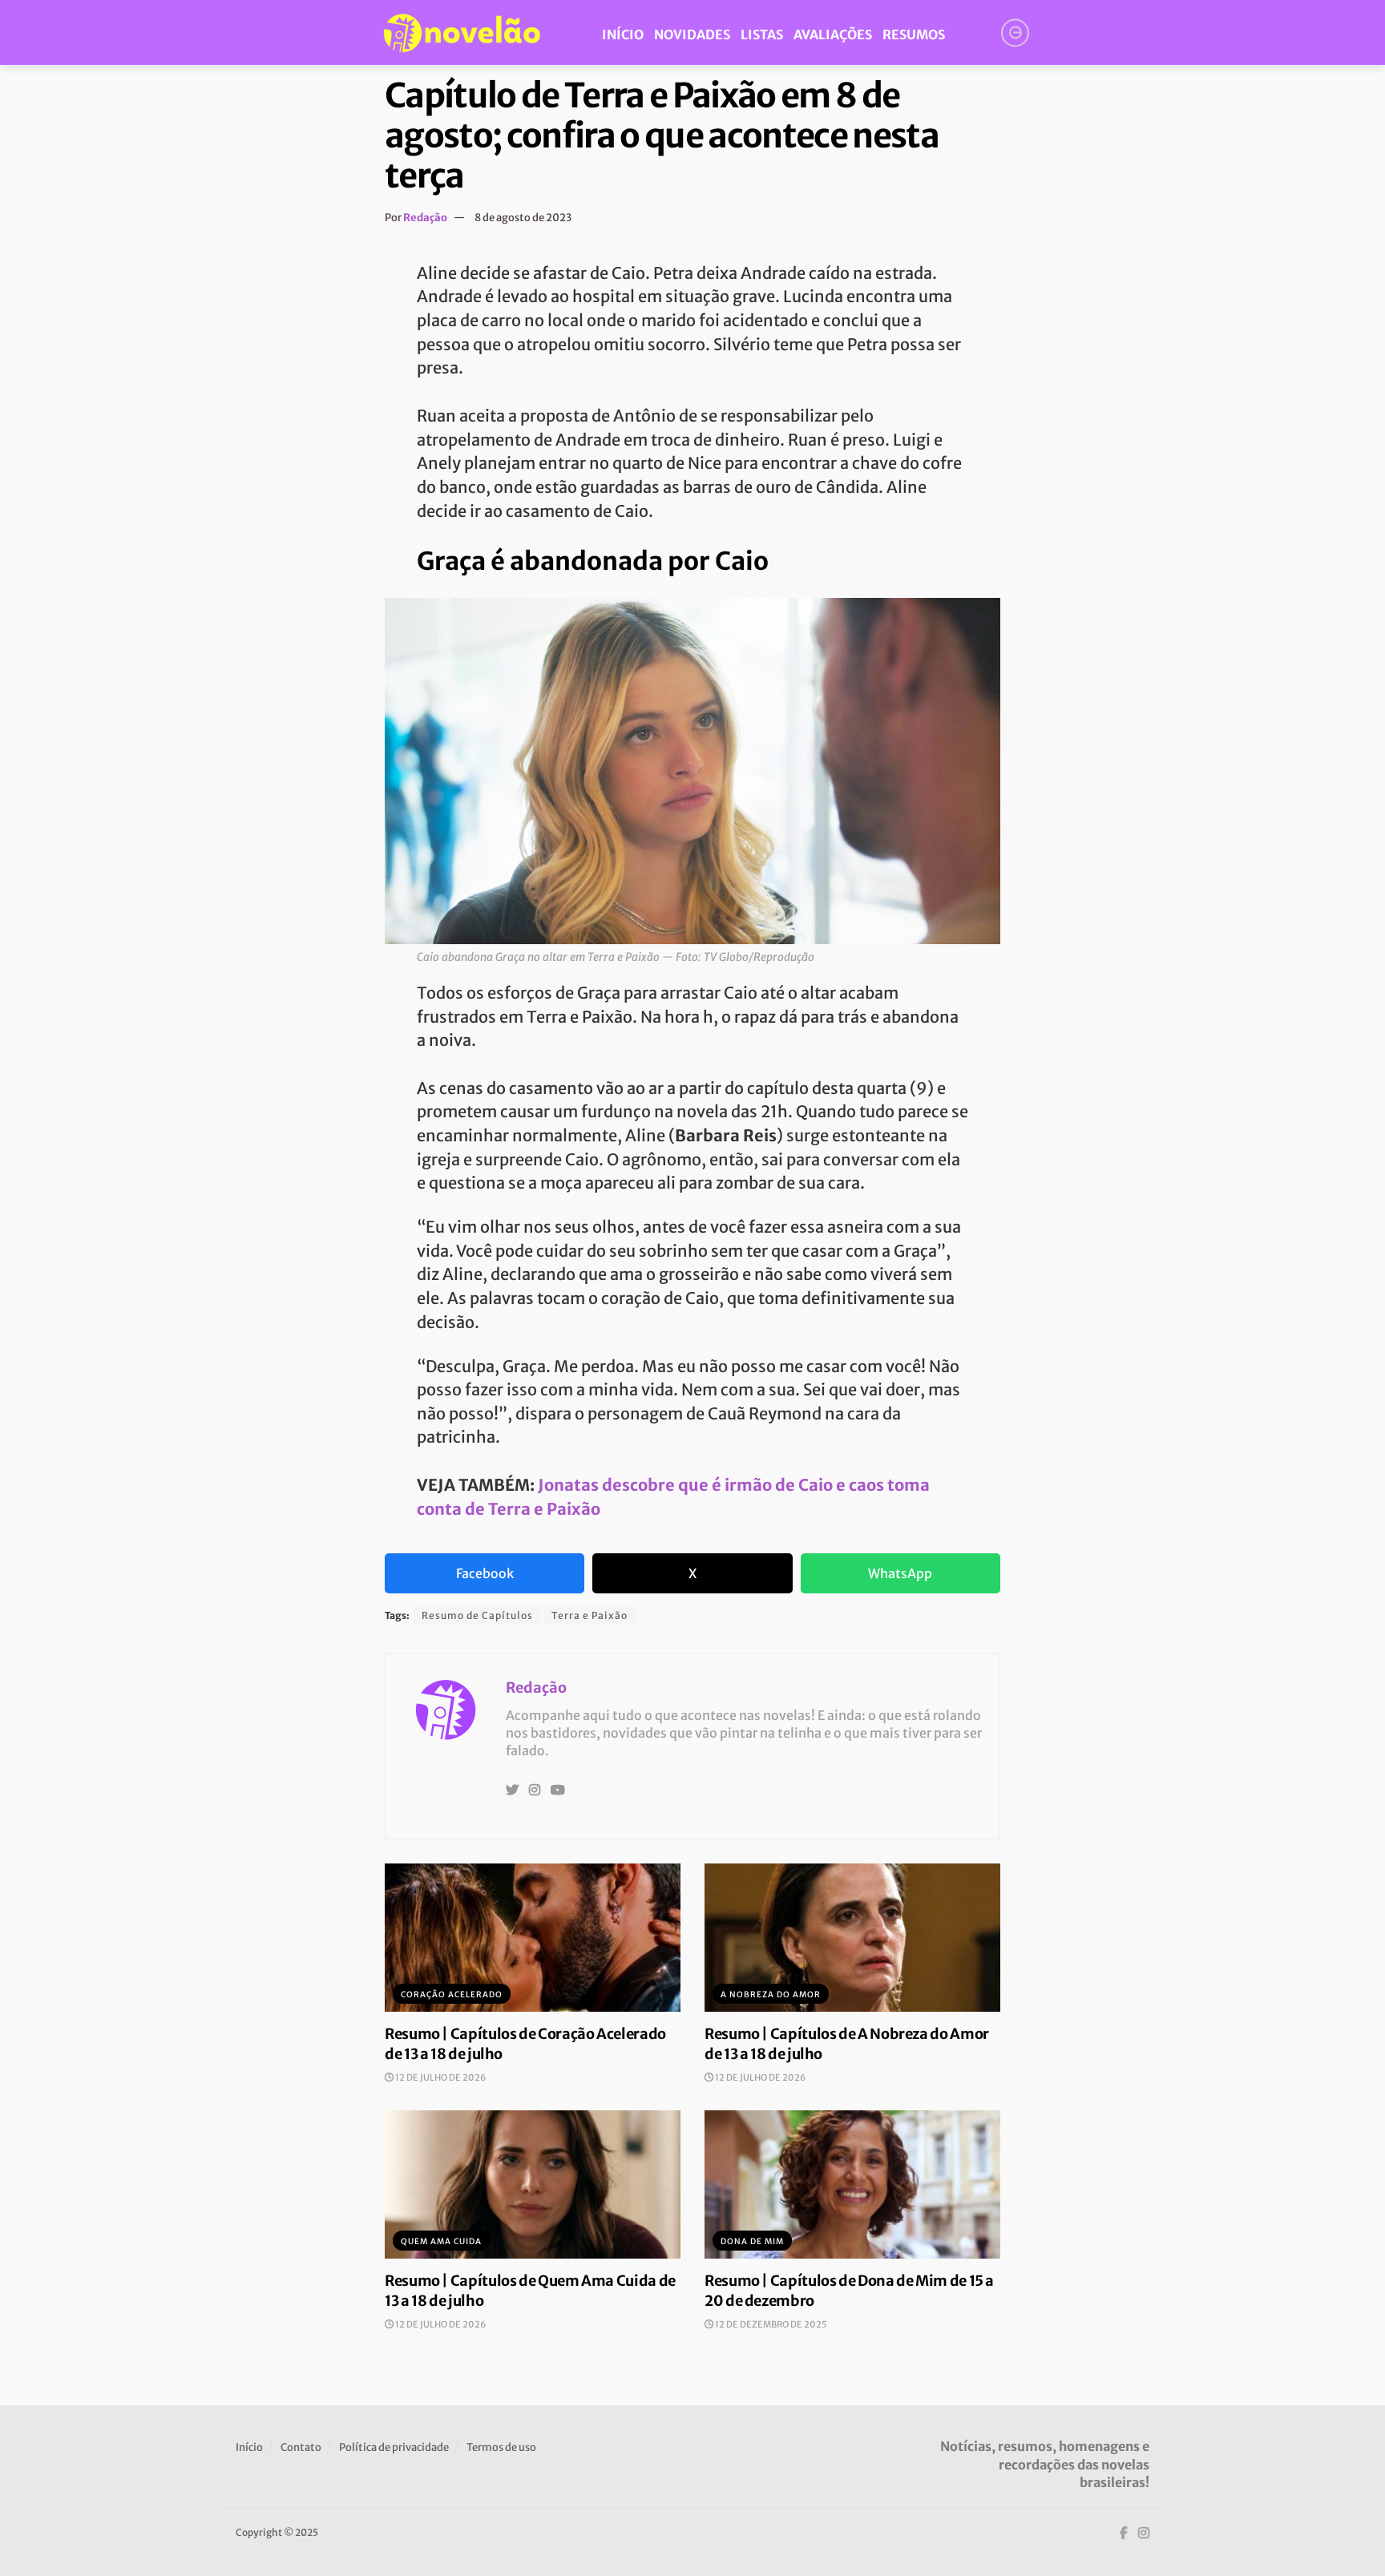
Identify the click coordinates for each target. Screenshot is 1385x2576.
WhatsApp (900, 1573)
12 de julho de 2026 (440, 2077)
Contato (301, 2447)
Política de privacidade (394, 2447)
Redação (425, 218)
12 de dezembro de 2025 (770, 2324)
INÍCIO (623, 34)
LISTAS (762, 34)
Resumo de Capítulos (477, 1615)
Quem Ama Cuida (441, 2241)
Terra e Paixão (590, 1615)
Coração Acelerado (452, 1995)
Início (249, 2447)
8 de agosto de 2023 (523, 218)
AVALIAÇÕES (833, 34)
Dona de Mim (752, 2241)
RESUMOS (914, 34)
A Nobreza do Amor (771, 1995)
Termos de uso (501, 2447)
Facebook (485, 1573)
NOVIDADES (692, 34)
